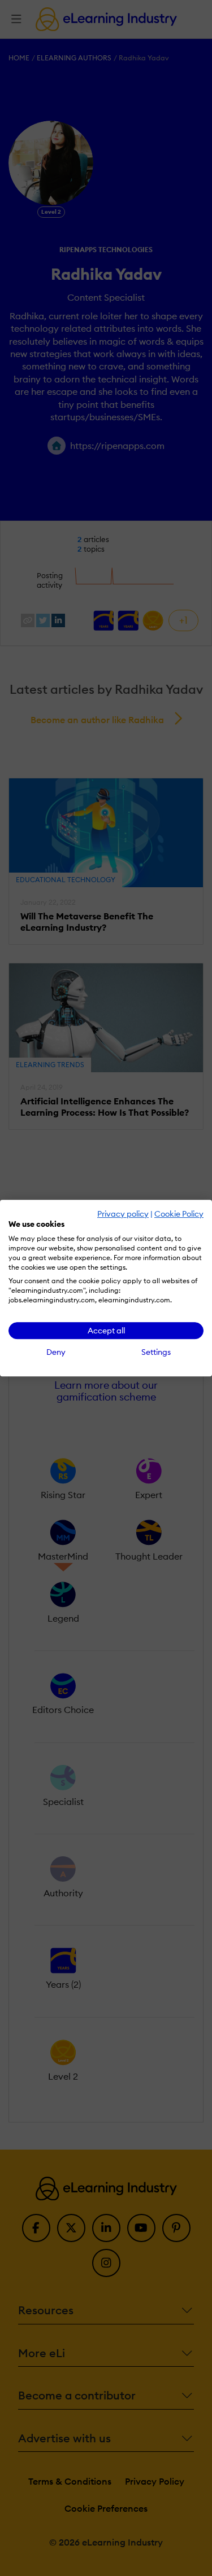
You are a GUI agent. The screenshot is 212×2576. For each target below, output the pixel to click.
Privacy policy (123, 1214)
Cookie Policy (179, 1214)
